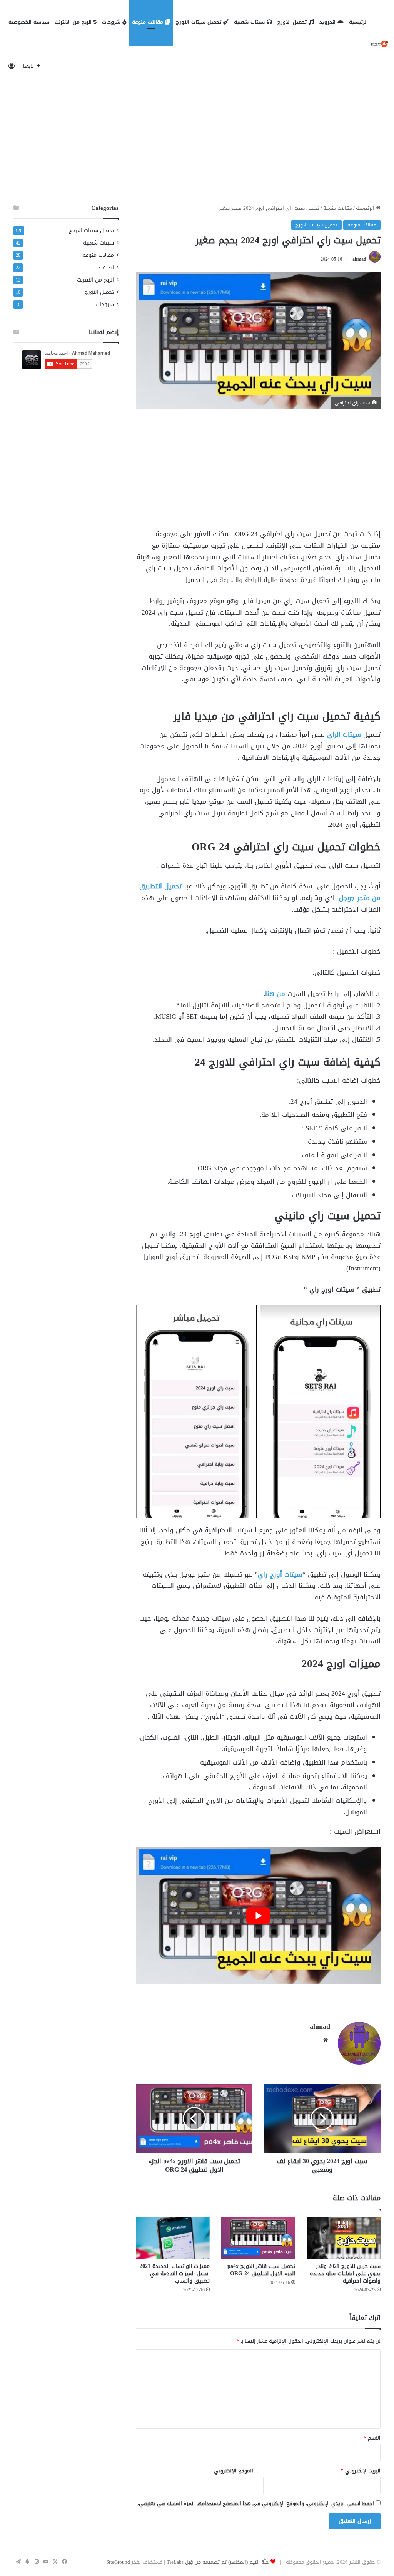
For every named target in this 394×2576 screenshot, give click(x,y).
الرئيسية (358, 22)
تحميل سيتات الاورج (200, 22)
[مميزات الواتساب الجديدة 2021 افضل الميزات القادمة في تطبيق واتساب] (173, 2238)
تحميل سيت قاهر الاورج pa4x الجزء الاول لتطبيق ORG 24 (261, 2270)
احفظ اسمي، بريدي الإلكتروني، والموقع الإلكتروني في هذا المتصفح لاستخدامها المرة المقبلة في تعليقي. (256, 2503)
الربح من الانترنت (74, 22)
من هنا (275, 994)
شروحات (112, 22)
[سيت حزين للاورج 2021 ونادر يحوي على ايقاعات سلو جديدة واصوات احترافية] (344, 2238)
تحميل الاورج (293, 22)
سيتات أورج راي (280, 1574)
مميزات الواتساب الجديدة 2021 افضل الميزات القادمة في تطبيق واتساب (175, 2273)
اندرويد (328, 22)
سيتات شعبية (250, 22)
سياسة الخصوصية (29, 22)
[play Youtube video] (258, 1915)
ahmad (359, 259)
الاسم (372, 2438)
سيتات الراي (344, 734)
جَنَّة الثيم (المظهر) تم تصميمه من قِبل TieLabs (218, 2562)
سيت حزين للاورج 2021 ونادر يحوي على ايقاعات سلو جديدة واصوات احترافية (345, 2273)
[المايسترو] (379, 44)
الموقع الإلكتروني (234, 2471)
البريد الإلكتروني (361, 2471)
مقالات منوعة (149, 22)
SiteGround (118, 2562)
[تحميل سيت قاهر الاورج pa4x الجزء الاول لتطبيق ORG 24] (258, 2238)
